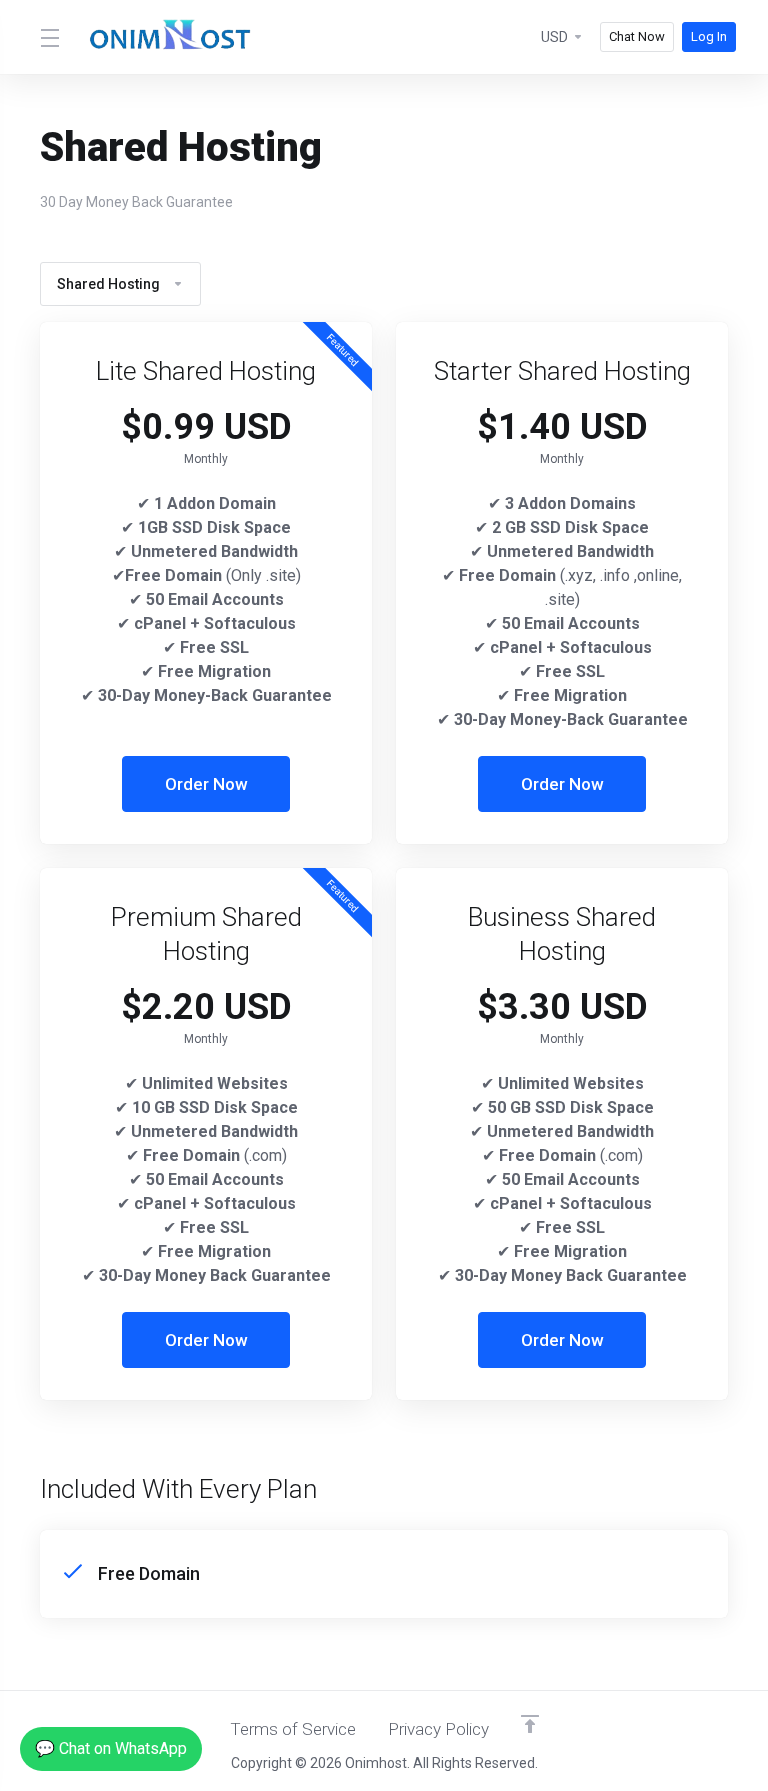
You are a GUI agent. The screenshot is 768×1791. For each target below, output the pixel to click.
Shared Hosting (108, 284)
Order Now (206, 784)
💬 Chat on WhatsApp (111, 1748)
